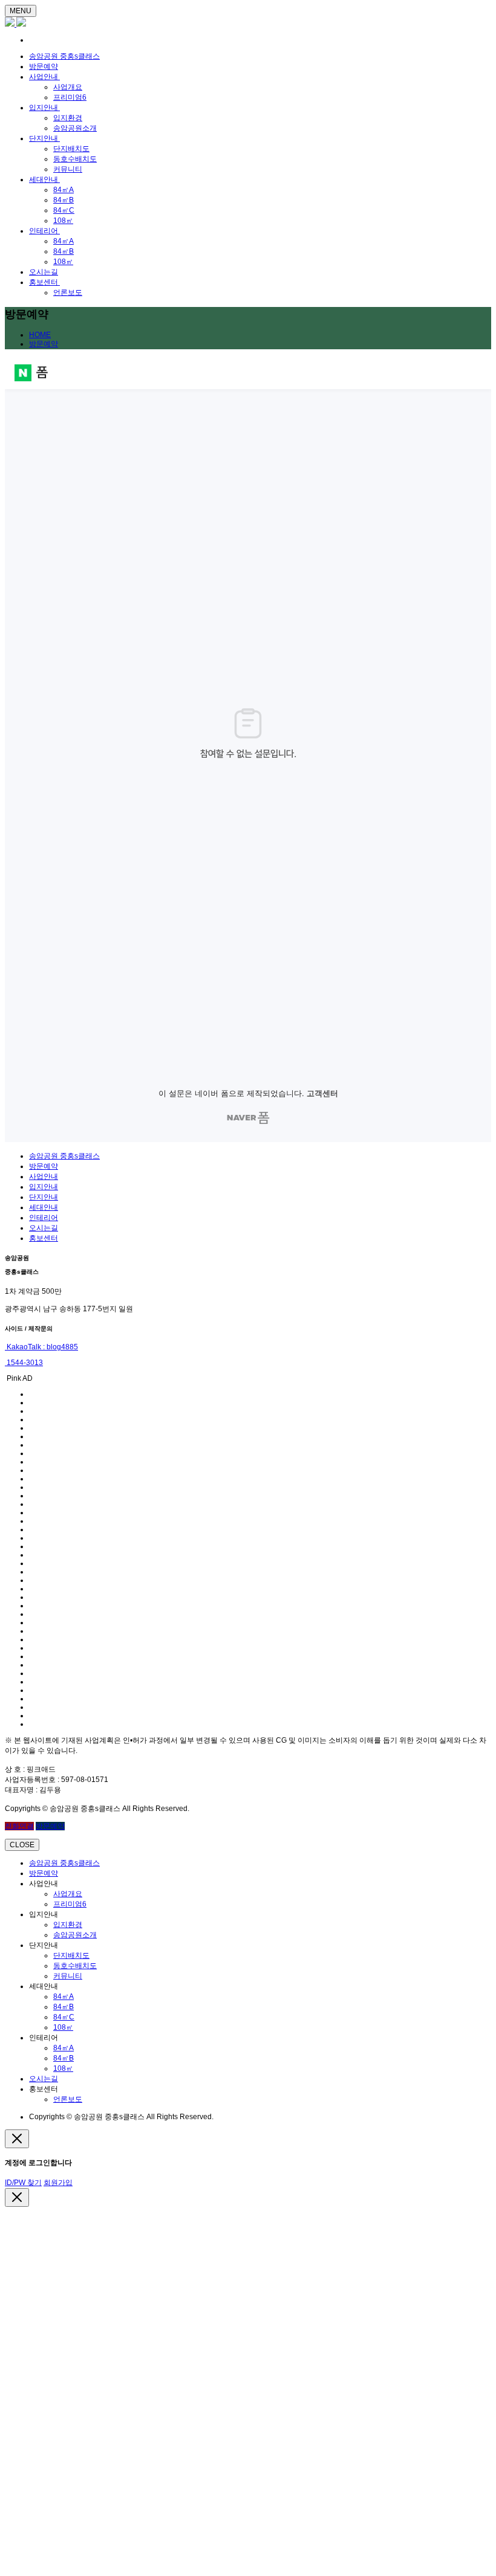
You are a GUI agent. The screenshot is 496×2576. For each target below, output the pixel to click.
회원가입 (58, 2183)
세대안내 (44, 179)
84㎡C (64, 210)
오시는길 (44, 272)
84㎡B (64, 200)
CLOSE (22, 1845)
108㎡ (63, 221)
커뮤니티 (68, 169)
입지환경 (68, 118)
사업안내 (44, 77)
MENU (21, 11)
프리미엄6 (70, 97)
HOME (40, 335)
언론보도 (68, 292)
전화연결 (19, 1826)
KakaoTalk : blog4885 (41, 1347)
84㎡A (64, 190)
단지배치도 (71, 149)
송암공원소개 (75, 128)
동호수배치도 (75, 159)
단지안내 (44, 138)
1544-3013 (24, 1363)
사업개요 (68, 87)
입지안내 (44, 108)
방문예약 (44, 66)
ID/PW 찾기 (23, 2183)
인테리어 (44, 231)
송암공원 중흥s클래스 (64, 56)
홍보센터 (44, 282)
